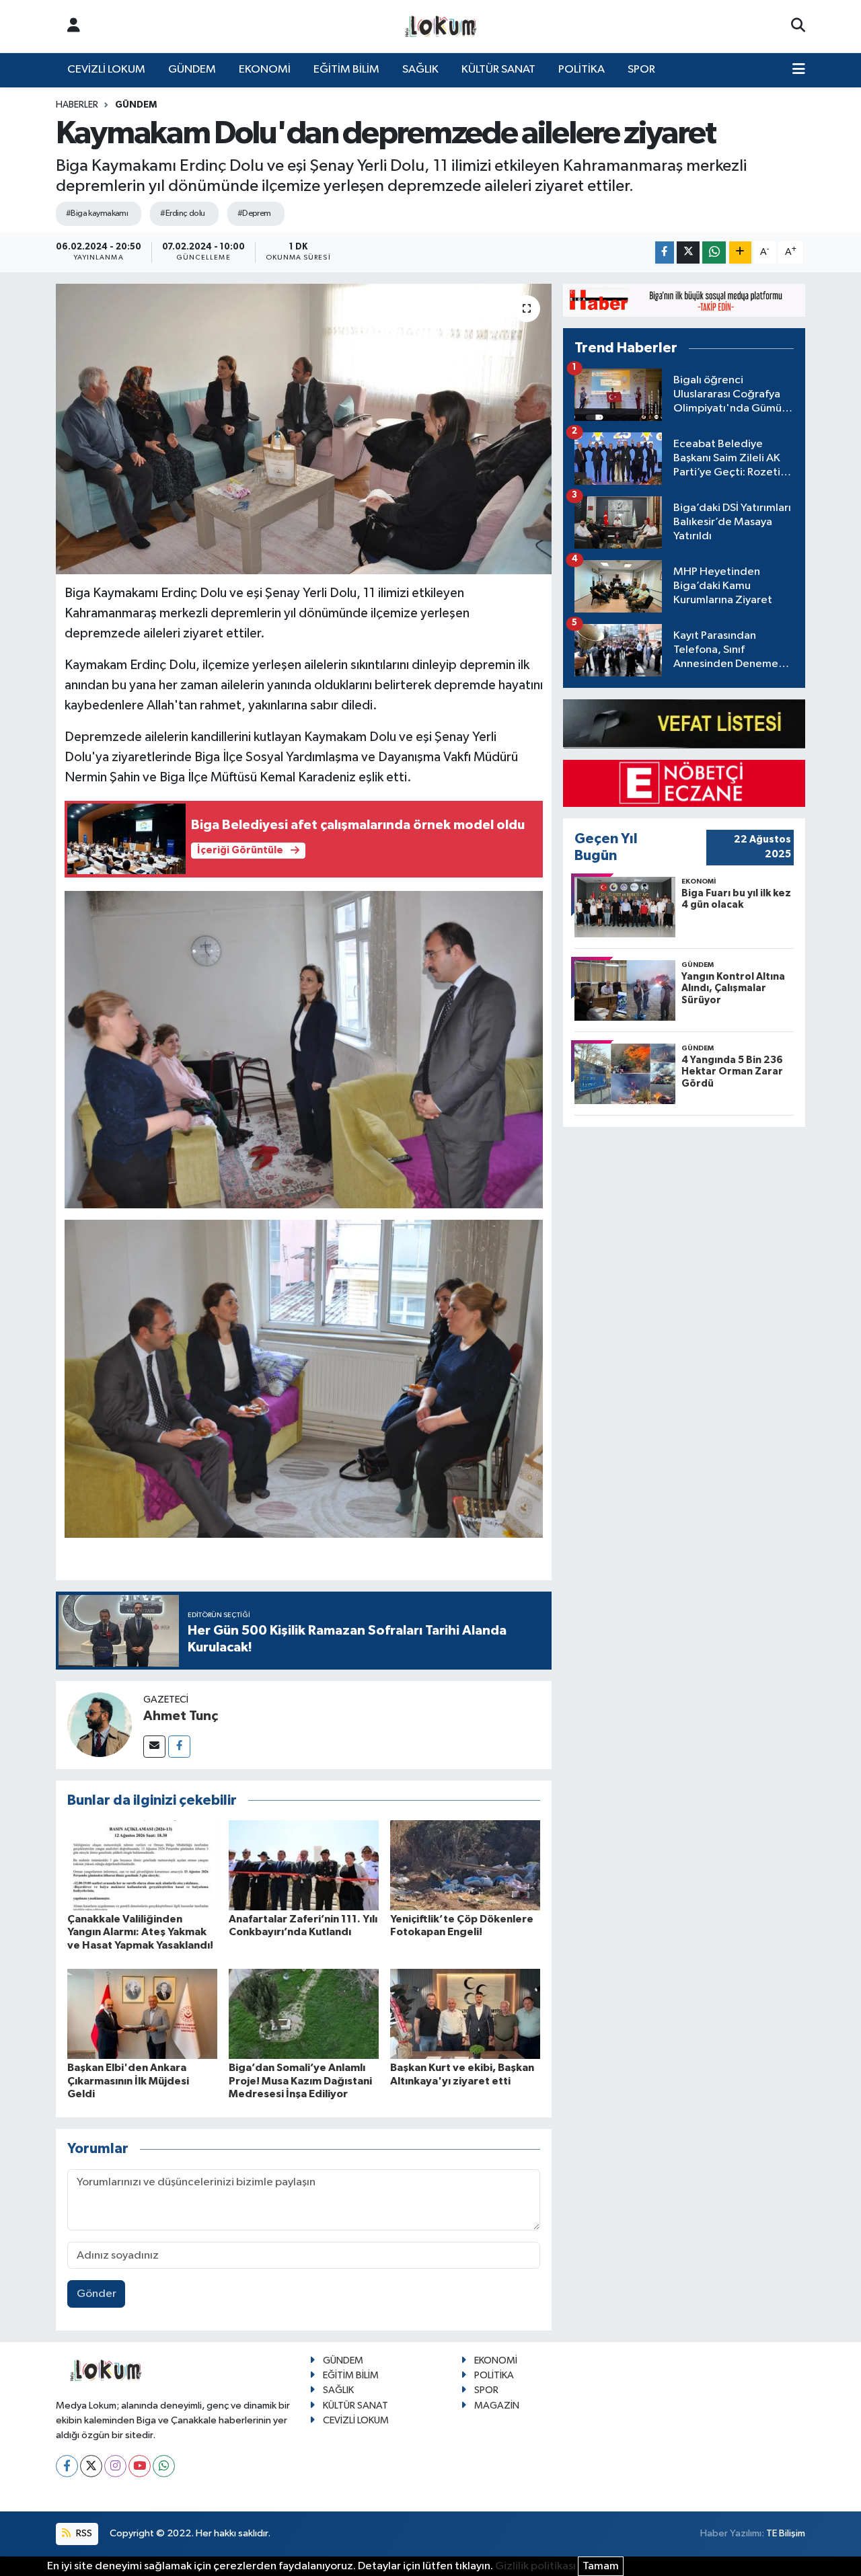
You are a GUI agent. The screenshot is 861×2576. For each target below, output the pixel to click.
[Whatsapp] (164, 2466)
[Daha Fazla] (740, 252)
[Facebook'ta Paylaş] (665, 252)
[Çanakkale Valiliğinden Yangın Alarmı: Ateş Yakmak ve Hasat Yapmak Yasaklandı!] (142, 1865)
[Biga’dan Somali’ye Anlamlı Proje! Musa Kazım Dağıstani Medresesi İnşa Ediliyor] (304, 2014)
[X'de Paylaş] (688, 252)
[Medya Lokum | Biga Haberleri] (441, 27)
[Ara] (798, 26)
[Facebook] (179, 1747)
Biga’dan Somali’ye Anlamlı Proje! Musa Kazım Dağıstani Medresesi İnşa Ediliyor (300, 2080)
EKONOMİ (265, 70)
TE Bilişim (786, 2533)
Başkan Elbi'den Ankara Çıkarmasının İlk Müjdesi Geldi (128, 2080)
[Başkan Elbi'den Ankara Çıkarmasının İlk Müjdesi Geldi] (142, 2014)
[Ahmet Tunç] (100, 1724)
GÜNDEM (192, 70)
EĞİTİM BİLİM (346, 70)
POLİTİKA (582, 70)
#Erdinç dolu (182, 213)
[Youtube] (140, 2466)
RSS (83, 2533)
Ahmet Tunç (181, 1716)
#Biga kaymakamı (97, 213)
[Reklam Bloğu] (684, 300)
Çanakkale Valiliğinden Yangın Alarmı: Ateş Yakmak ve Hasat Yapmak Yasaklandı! (140, 1932)
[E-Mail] (154, 1747)
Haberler (77, 105)
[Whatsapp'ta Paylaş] (714, 252)
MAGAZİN (497, 2406)
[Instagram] (115, 2466)
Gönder (97, 2294)
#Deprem (254, 213)
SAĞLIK (420, 70)
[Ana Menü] (799, 70)
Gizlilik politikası (535, 2566)
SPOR (641, 70)
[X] (91, 2466)
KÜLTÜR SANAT (498, 70)
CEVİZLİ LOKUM (106, 70)
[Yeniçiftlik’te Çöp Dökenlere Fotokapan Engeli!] (465, 1865)
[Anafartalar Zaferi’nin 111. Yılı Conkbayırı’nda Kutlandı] (304, 1865)
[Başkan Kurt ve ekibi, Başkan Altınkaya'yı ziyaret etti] (465, 2014)
